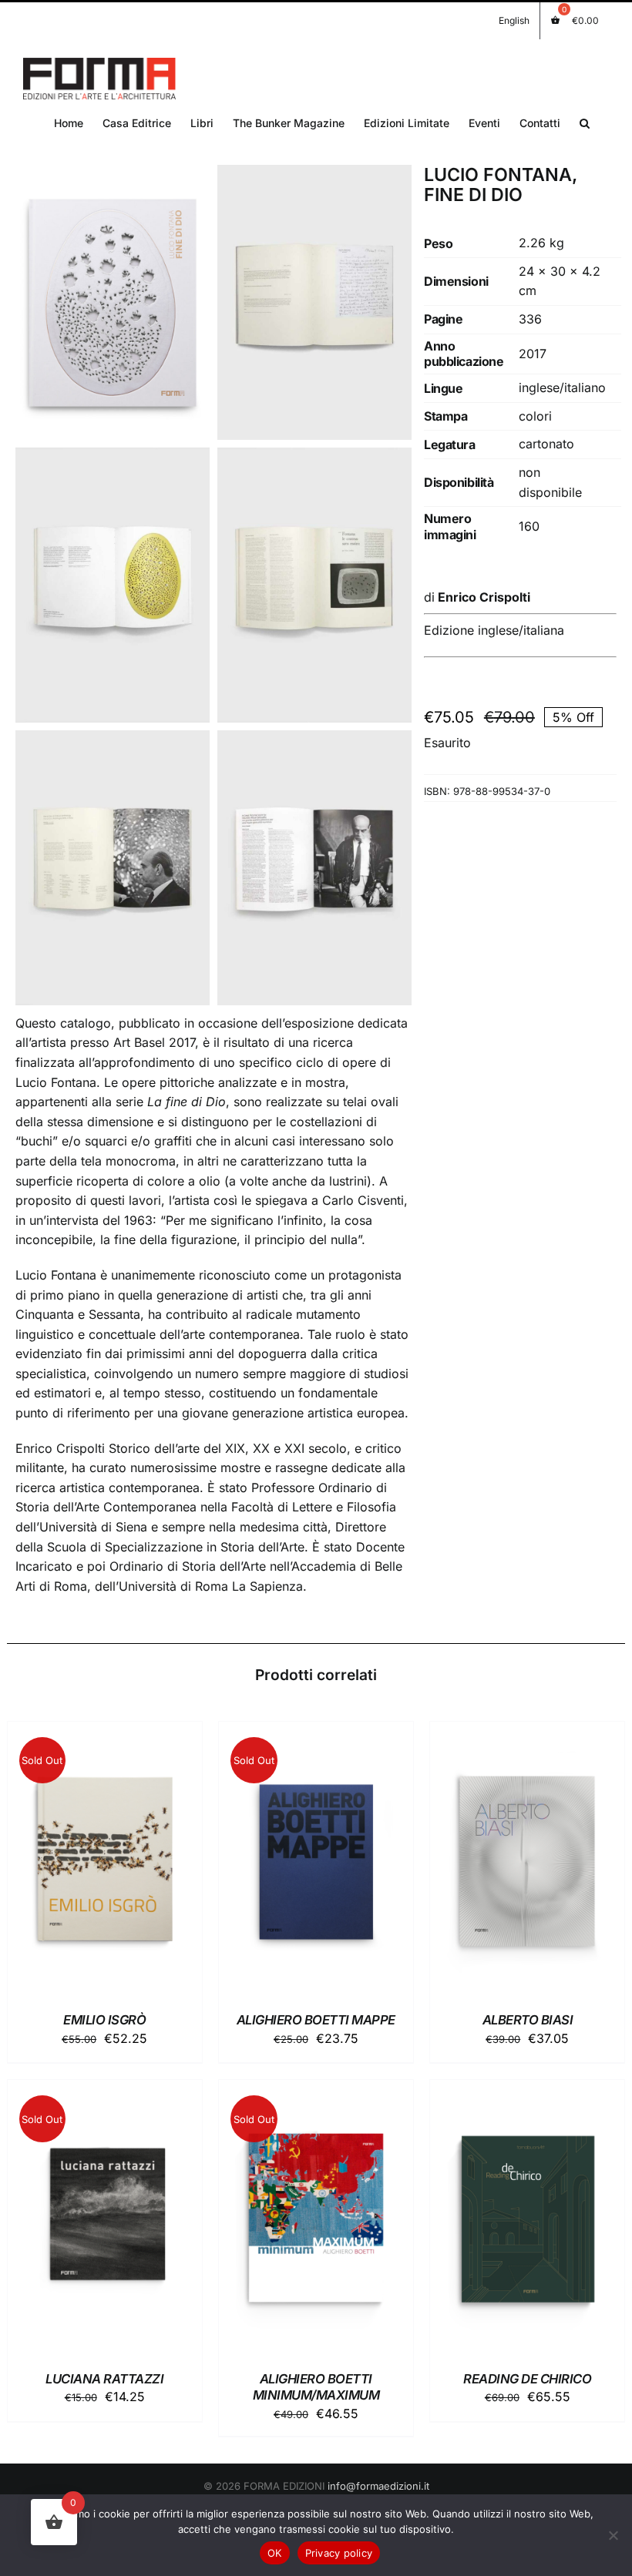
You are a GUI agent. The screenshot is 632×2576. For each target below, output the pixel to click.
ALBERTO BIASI (528, 2020)
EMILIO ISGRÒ (104, 2020)
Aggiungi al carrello (516, 1854)
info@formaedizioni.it (378, 2486)
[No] (613, 2535)
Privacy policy (339, 2553)
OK (275, 2553)
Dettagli (105, 1862)
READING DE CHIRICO (527, 2379)
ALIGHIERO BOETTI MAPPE (316, 2020)
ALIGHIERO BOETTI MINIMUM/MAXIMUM (316, 2387)
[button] (585, 122)
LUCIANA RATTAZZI (104, 2379)
